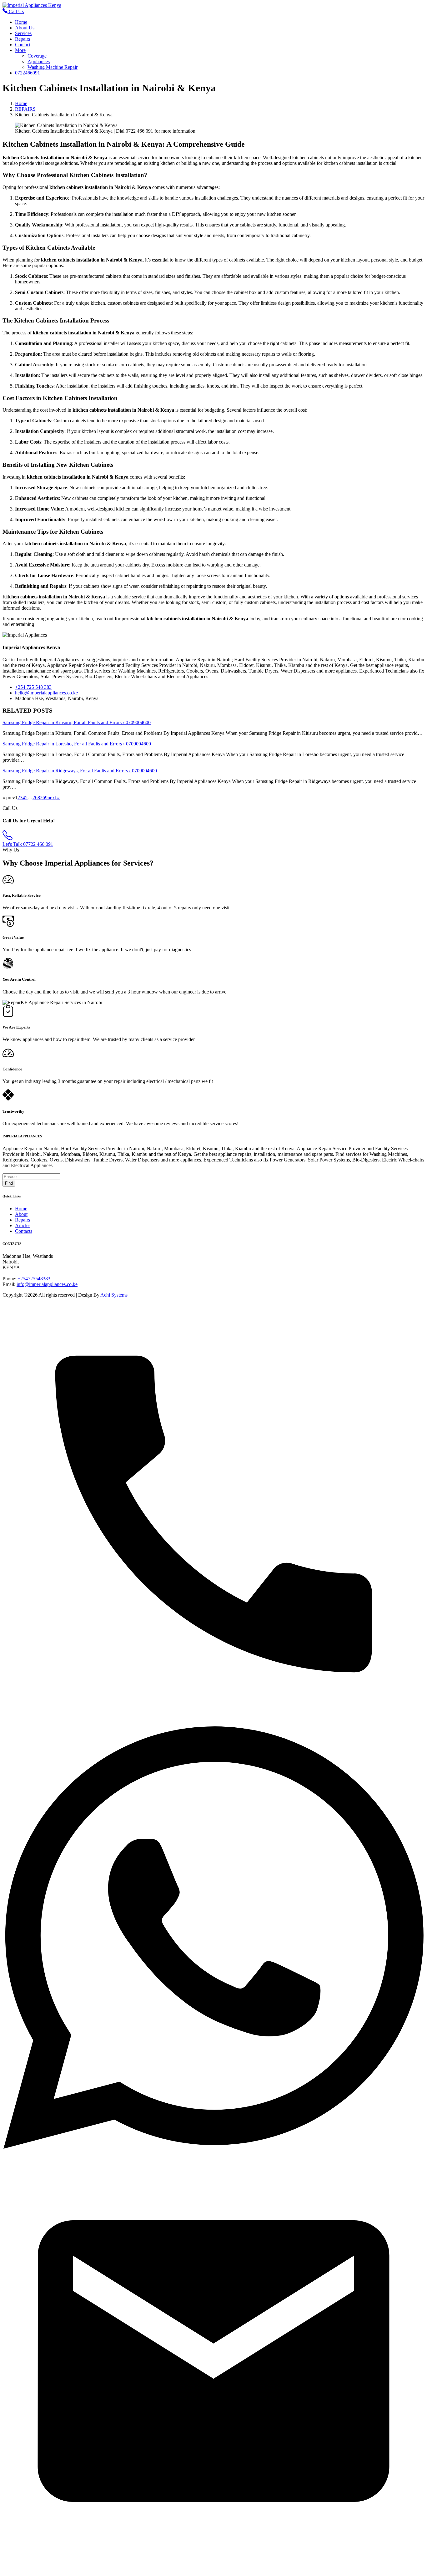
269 (44, 798)
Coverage (37, 56)
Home (21, 22)
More (20, 50)
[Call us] (213, 1723)
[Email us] (213, 2571)
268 (36, 798)
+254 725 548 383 (33, 687)
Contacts (24, 1231)
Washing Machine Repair (53, 67)
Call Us (16, 11)
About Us (25, 28)
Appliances (39, 61)
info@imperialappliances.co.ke (47, 1284)
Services (23, 33)
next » (54, 798)
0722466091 (28, 73)
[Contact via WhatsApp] (213, 2147)
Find (9, 1183)
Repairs (23, 39)
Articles (23, 1225)
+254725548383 (34, 1279)
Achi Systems (114, 1295)
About (21, 1214)
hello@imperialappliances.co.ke (46, 693)
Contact (23, 45)
